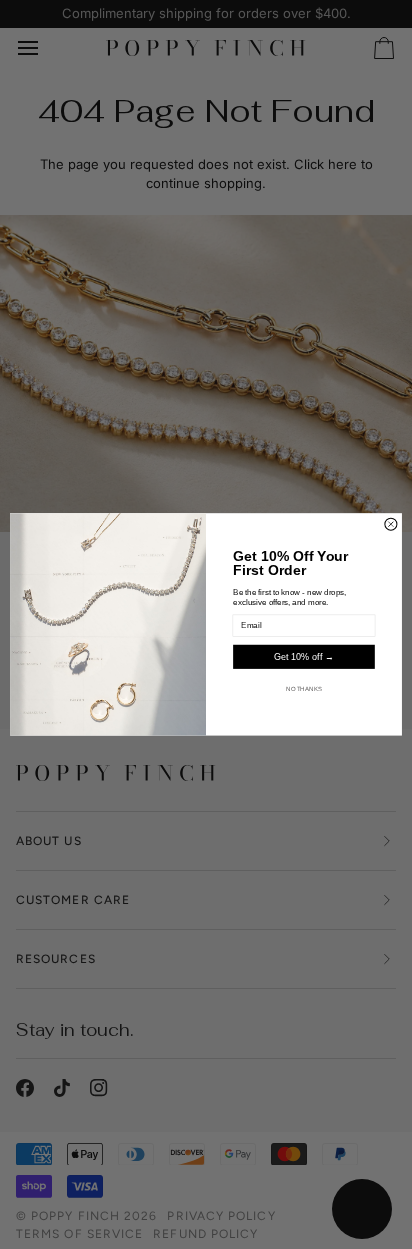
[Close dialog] (391, 524)
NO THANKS (303, 689)
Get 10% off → (303, 657)
